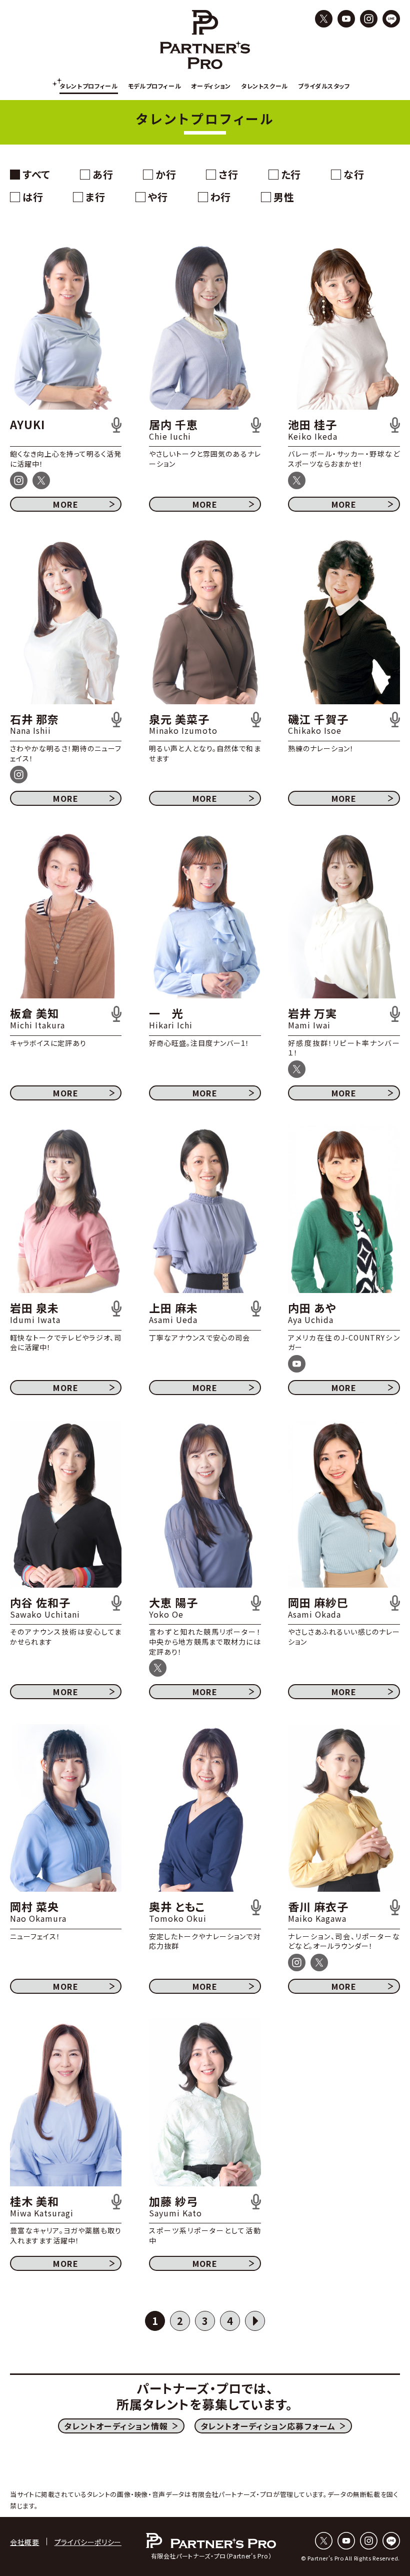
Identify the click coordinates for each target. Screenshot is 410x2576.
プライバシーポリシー (88, 2542)
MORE (66, 504)
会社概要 (25, 2542)
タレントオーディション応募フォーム (268, 2426)
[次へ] (255, 2321)
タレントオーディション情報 (116, 2426)
